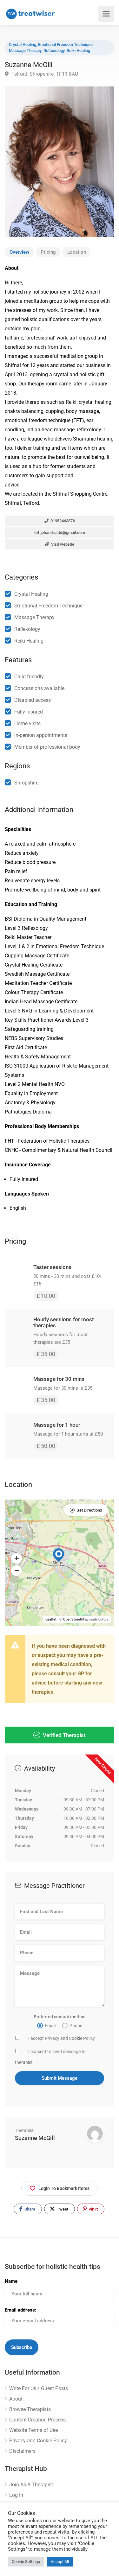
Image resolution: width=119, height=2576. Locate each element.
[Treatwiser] (32, 14)
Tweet (62, 2209)
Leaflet (51, 1619)
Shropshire (26, 783)
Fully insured (29, 712)
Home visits (27, 723)
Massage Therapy (25, 51)
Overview (19, 252)
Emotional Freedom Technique (65, 44)
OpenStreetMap (76, 1619)
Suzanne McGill (35, 2138)
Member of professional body (47, 747)
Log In (16, 2495)
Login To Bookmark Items (64, 2188)
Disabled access (33, 700)
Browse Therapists (30, 2409)
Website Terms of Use (33, 2430)
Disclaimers (22, 2451)
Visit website (62, 544)
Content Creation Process (37, 2420)
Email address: (20, 2310)
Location (77, 252)
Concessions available (39, 688)
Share (29, 2209)
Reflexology (54, 51)
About (16, 2399)
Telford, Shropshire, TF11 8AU (44, 74)
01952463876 (62, 521)
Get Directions (89, 1510)
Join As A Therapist (31, 2485)
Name (11, 2281)
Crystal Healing (23, 44)
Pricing (48, 252)
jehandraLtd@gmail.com (62, 533)
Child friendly (29, 677)
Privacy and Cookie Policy (38, 2441)
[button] (17, 1558)
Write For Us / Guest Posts (39, 2388)
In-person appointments (41, 735)
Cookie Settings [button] (26, 2562)
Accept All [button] (60, 2562)
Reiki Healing (78, 51)
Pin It (93, 2209)
